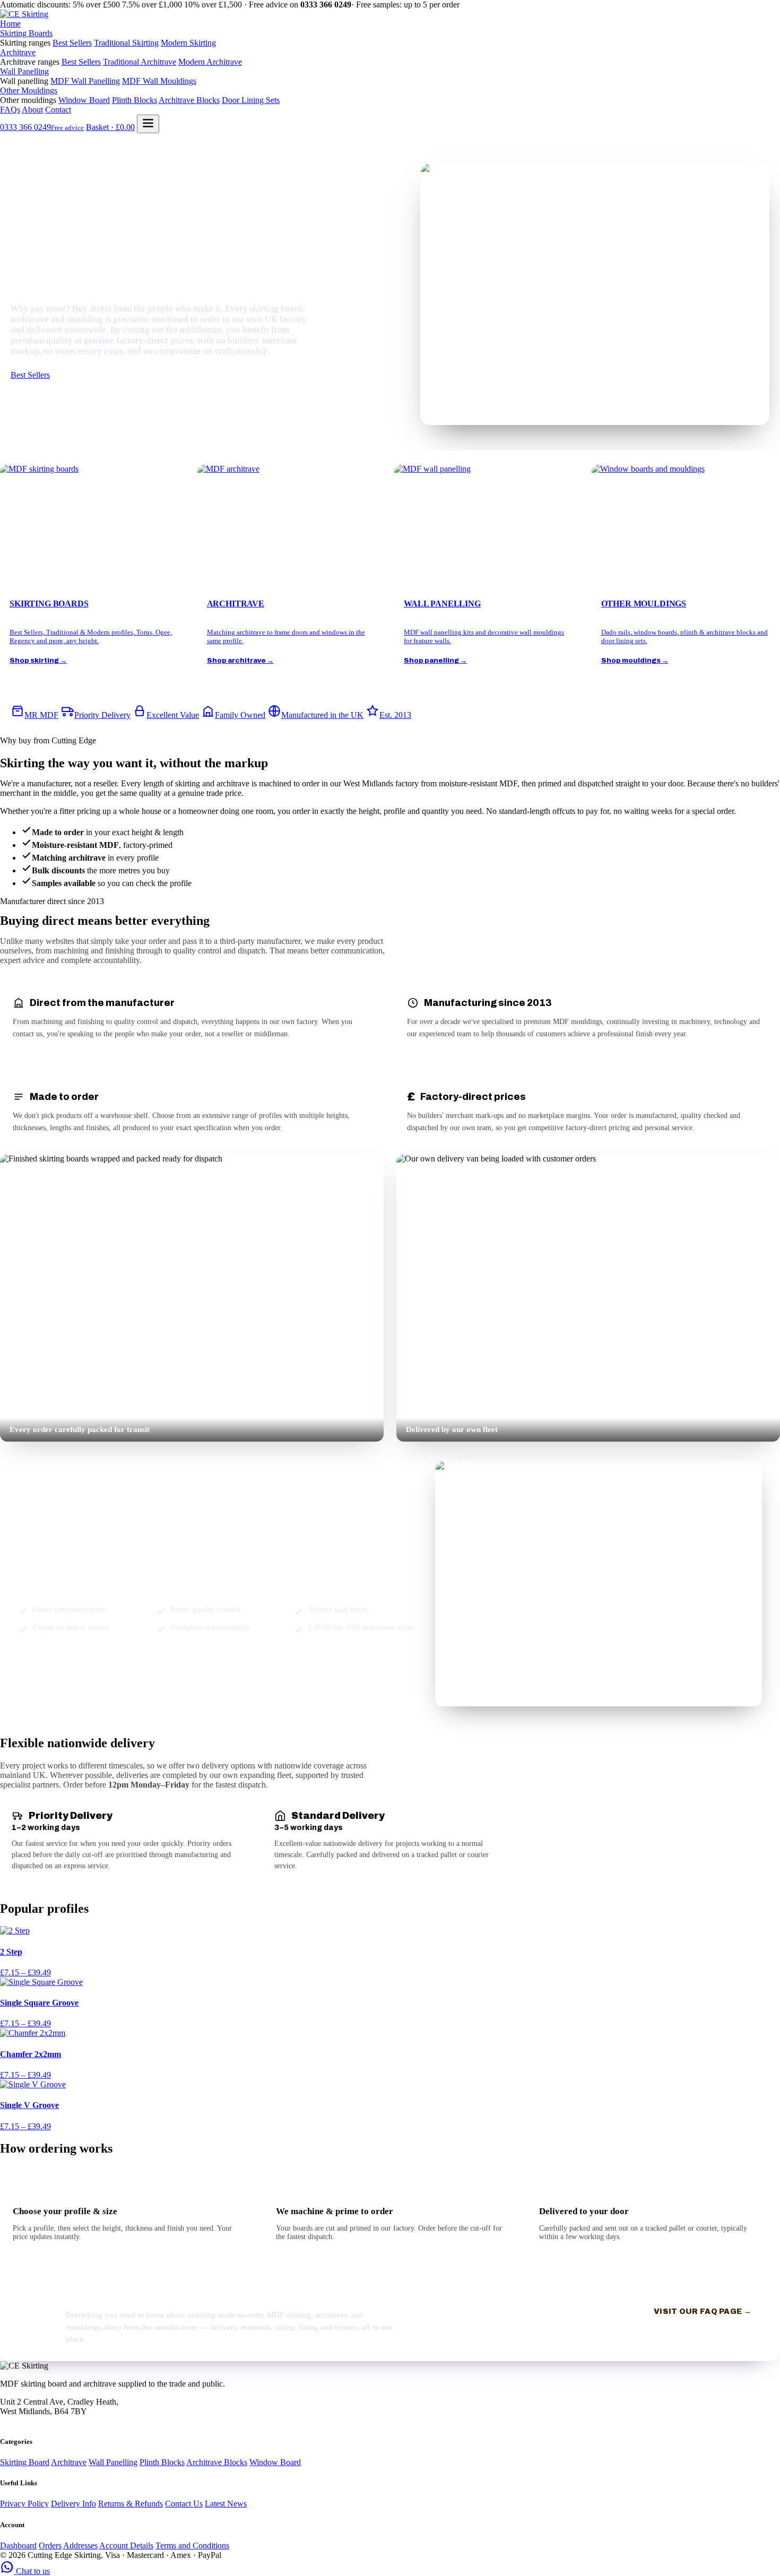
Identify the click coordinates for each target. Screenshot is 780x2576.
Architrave (18, 52)
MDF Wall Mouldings (159, 81)
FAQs (10, 110)
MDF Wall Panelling (85, 81)
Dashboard (18, 2545)
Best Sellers (72, 43)
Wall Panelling (24, 71)
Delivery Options (87, 376)
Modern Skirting (188, 43)
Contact (58, 110)
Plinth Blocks (135, 100)
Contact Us (184, 2504)
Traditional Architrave (140, 62)
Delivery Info (73, 2504)
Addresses (80, 2545)
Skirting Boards (26, 33)
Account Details (126, 2545)
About (32, 110)
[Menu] (148, 124)
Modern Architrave (210, 62)
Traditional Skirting (126, 43)
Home (10, 24)
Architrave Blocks (189, 100)
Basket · (110, 127)
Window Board (84, 100)
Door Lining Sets (251, 100)
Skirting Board (25, 2462)
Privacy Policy (24, 2504)
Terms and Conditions (192, 2545)
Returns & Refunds (131, 2504)
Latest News (226, 2504)
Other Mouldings (29, 90)
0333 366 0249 (42, 127)
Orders (50, 2545)
